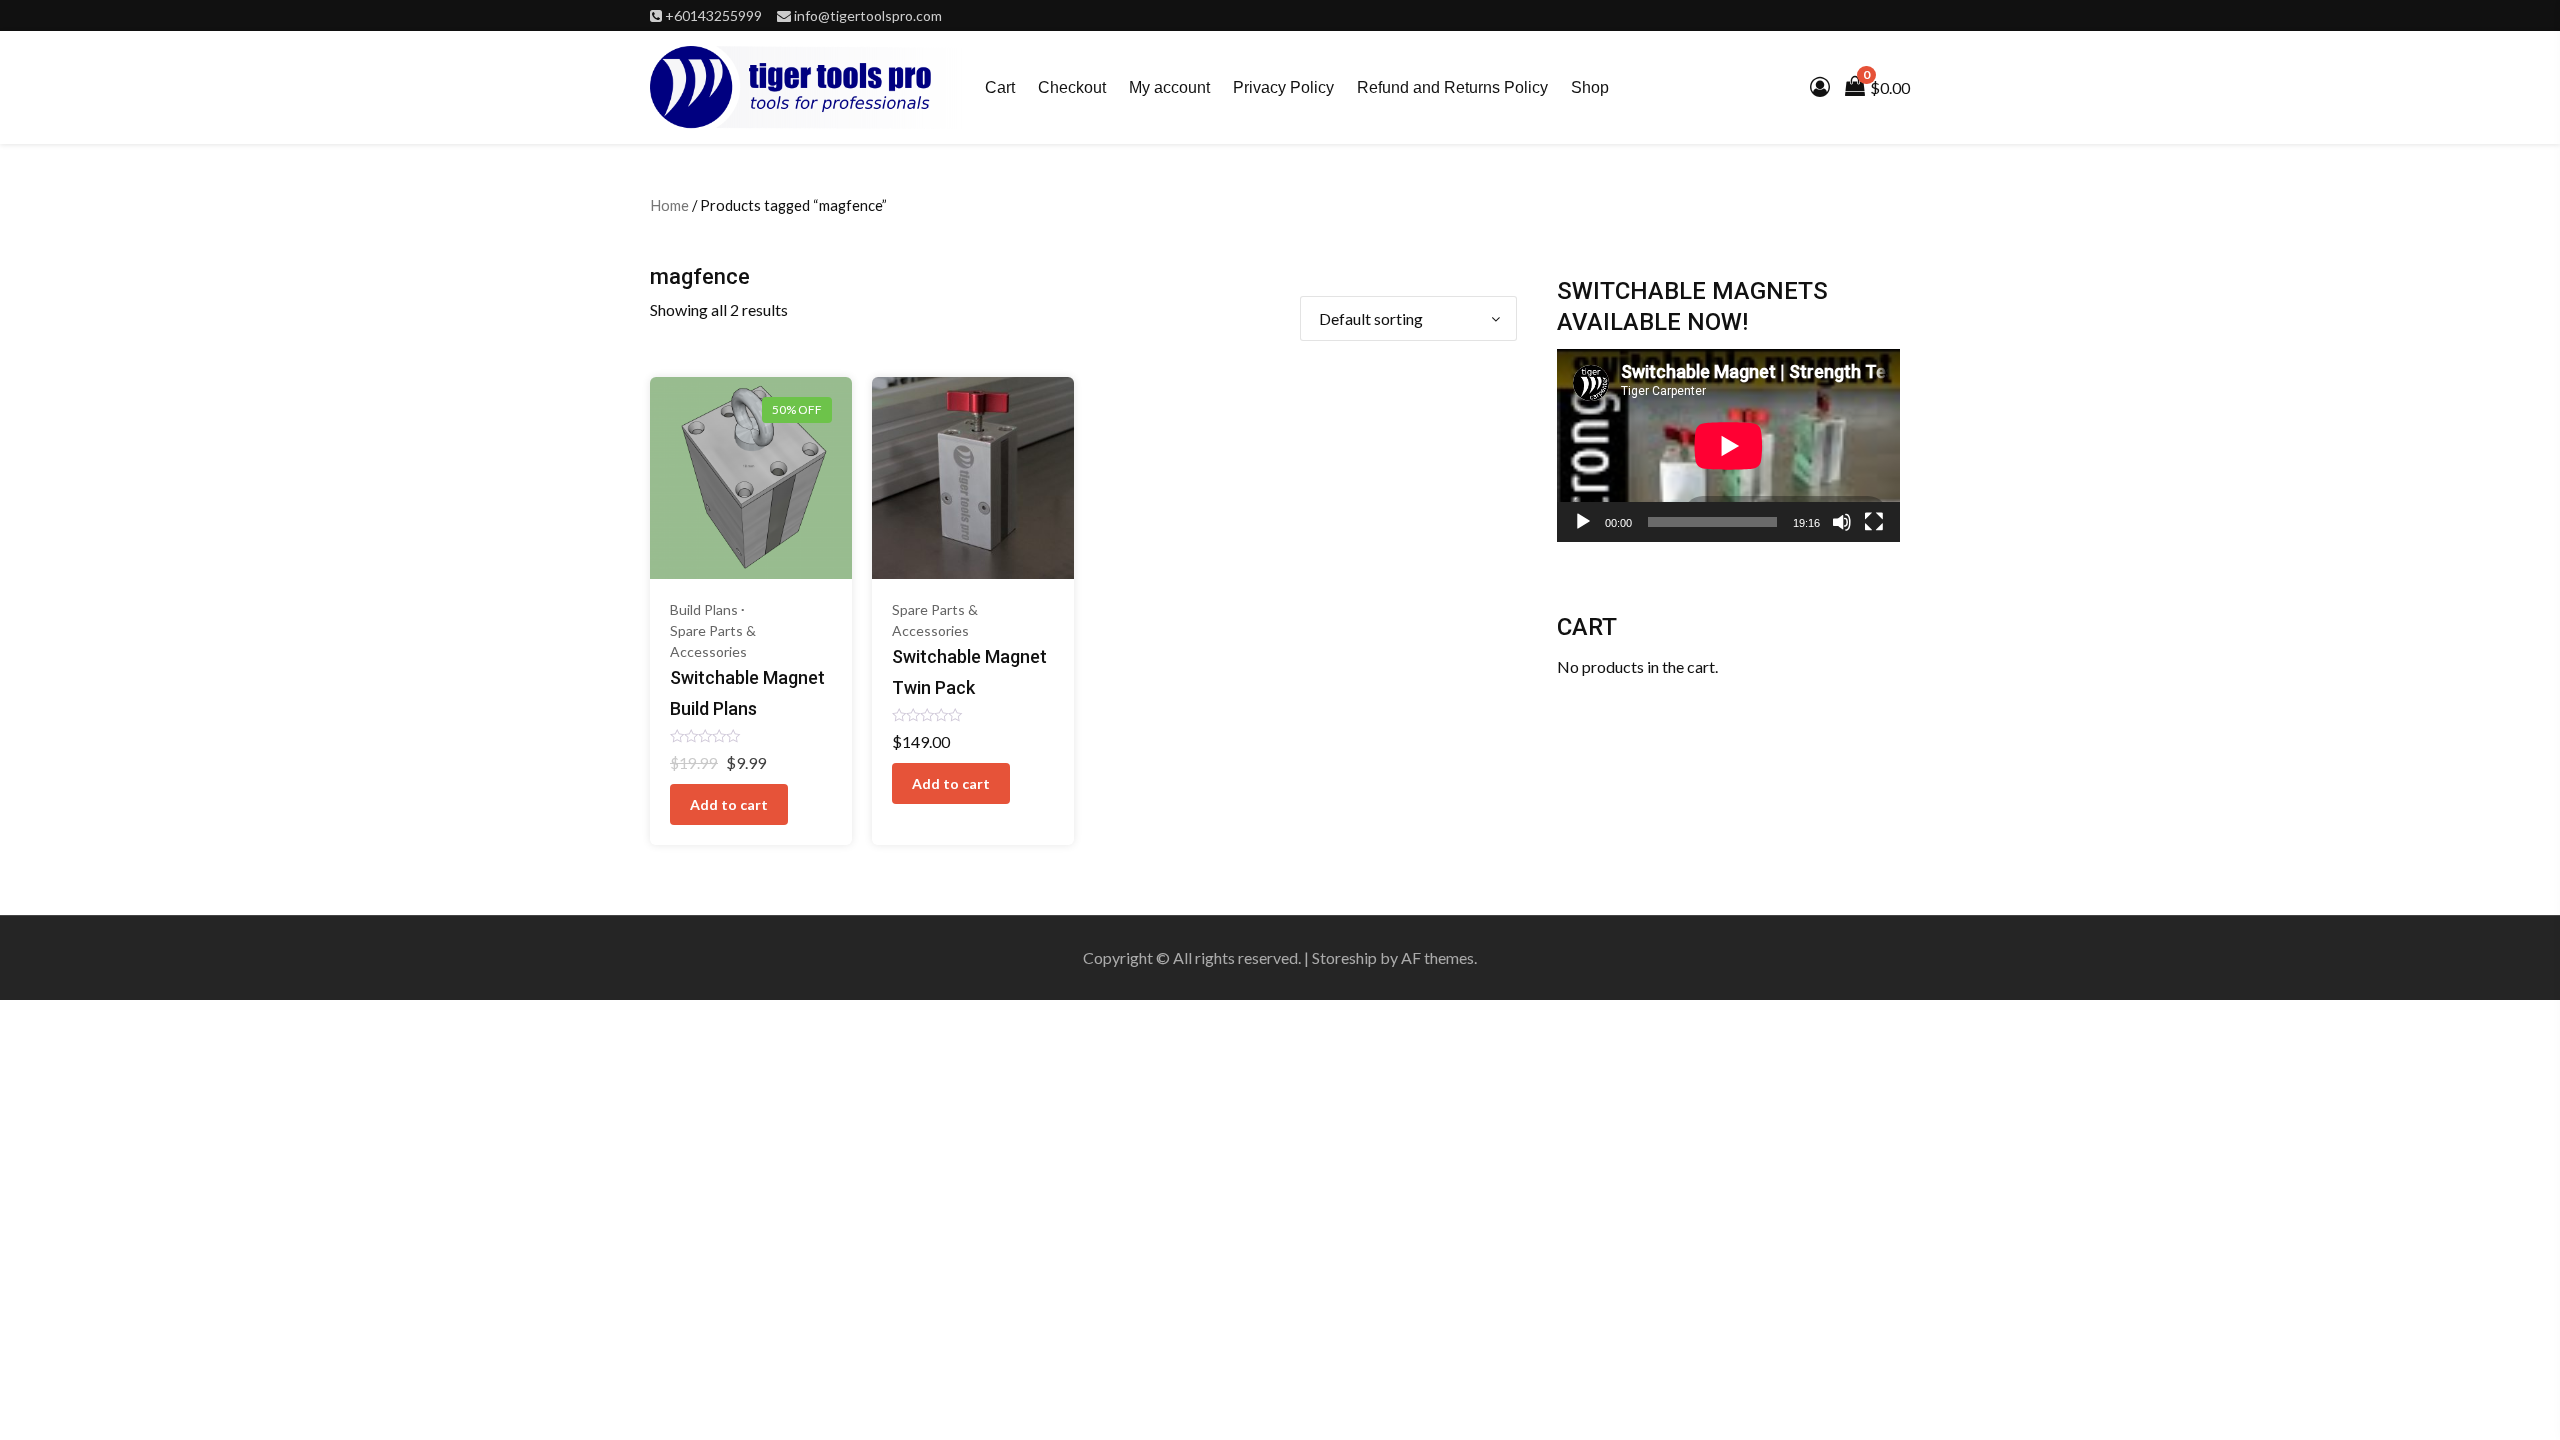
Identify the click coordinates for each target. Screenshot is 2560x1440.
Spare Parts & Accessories (713, 641)
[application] (1728, 445)
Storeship (1344, 957)
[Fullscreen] (1874, 522)
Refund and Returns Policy (1452, 87)
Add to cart (729, 804)
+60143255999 (713, 15)
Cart (1000, 87)
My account (1169, 87)
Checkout (1072, 87)
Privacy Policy (1283, 87)
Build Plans (704, 609)
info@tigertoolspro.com (868, 15)
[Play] (1583, 522)
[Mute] (1842, 522)
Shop (1590, 87)
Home (669, 205)
